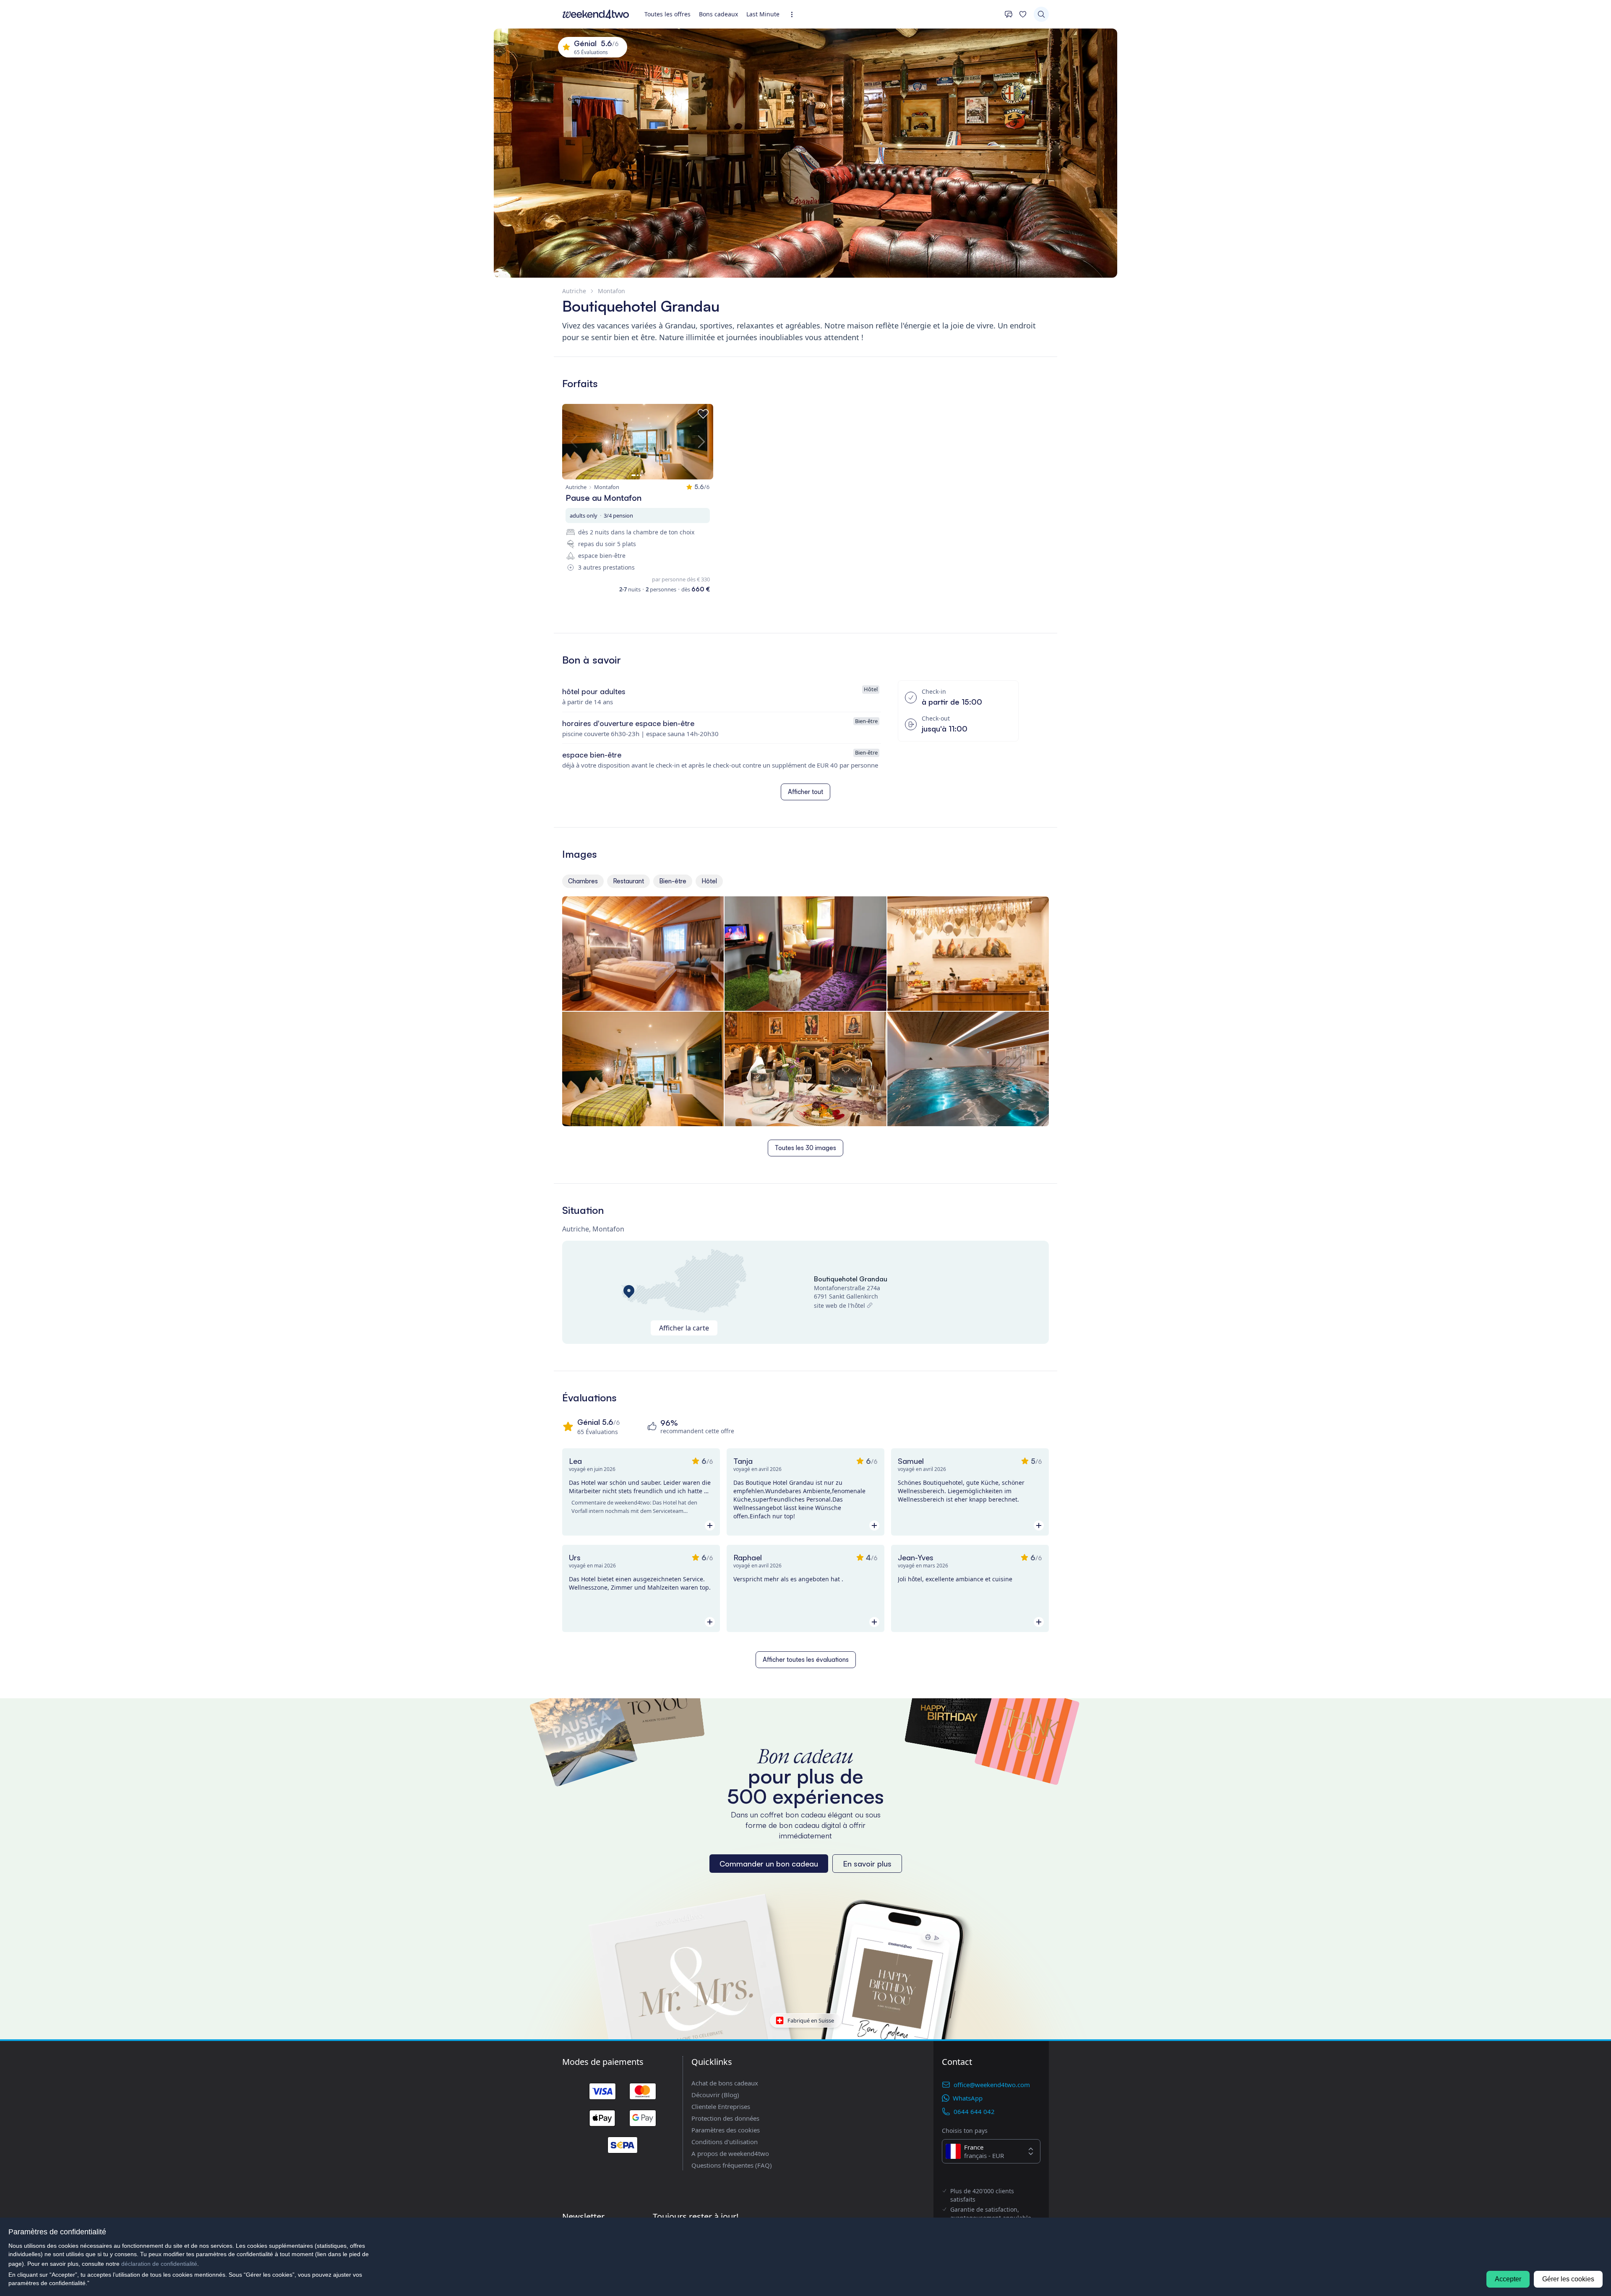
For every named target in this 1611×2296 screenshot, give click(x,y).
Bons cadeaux (718, 14)
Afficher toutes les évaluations (806, 1660)
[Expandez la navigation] (794, 14)
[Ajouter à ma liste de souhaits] (703, 414)
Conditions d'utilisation (725, 2142)
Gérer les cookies (1568, 2279)
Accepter (1508, 2279)
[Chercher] (1041, 14)
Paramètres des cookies (726, 2130)
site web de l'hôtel (839, 1305)
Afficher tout (805, 792)
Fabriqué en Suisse (811, 2020)
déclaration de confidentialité (159, 2264)
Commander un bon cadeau (769, 1864)
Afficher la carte (684, 1328)
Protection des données (725, 2118)
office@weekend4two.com (992, 2085)
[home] (596, 14)
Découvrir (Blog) (715, 2095)
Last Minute (763, 14)
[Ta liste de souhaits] (1023, 14)
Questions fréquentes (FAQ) (732, 2165)
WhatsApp (968, 2098)
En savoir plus (867, 1864)
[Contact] (1009, 14)
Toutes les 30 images (805, 1148)
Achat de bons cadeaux (725, 2083)
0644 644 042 (974, 2111)
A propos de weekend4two (730, 2153)
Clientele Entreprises (721, 2106)
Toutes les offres (667, 14)
